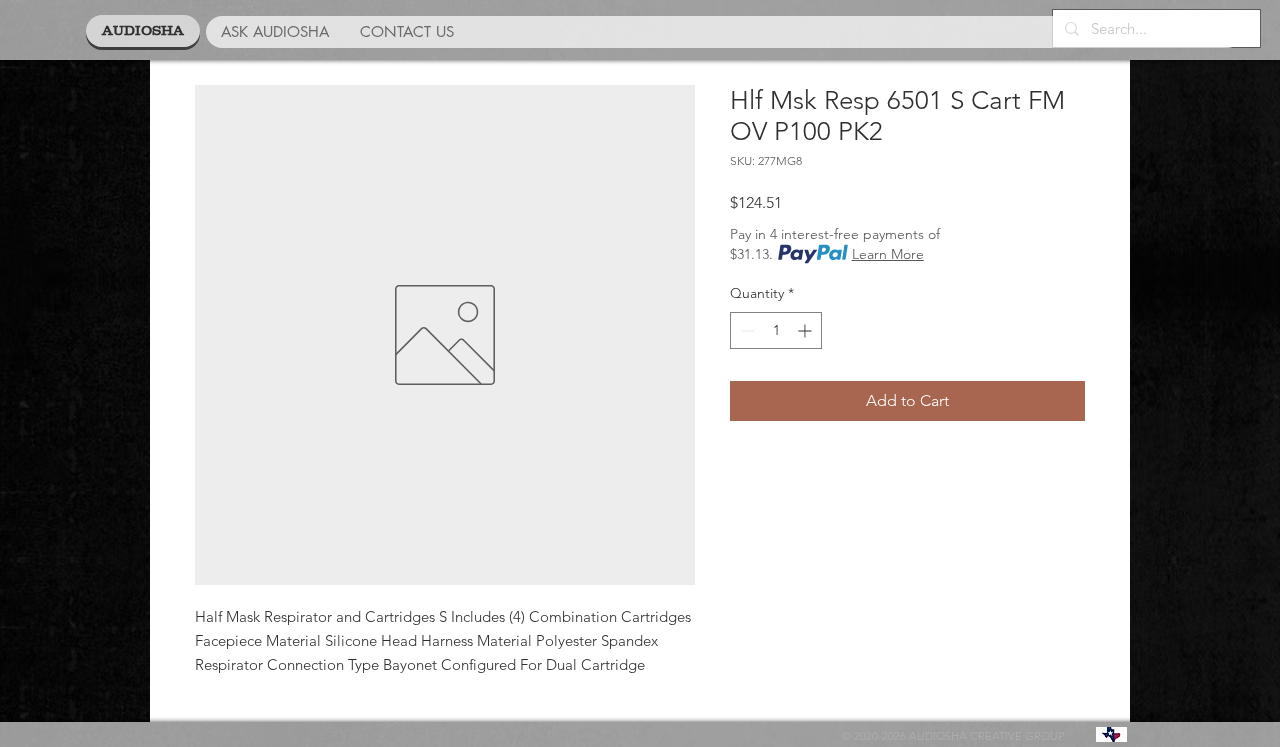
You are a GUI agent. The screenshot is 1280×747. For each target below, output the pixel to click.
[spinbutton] (776, 330)
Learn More (888, 254)
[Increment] (806, 330)
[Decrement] (745, 330)
